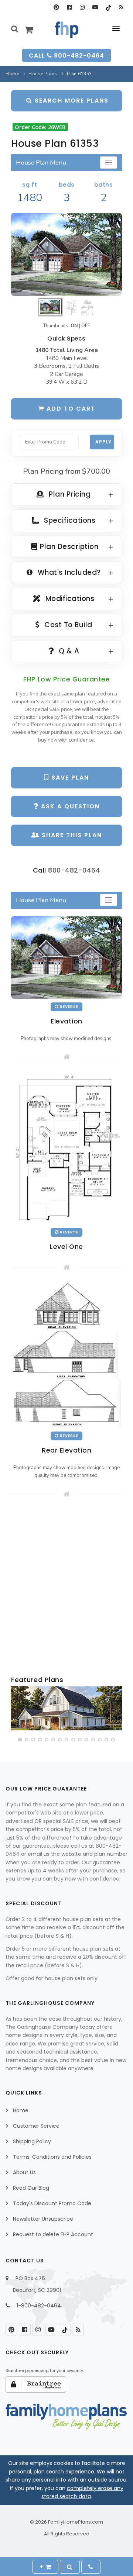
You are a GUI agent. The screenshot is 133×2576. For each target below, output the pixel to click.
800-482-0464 (74, 870)
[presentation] (17, 1710)
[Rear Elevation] (66, 1355)
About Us (24, 2172)
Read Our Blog (31, 2188)
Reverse (69, 1007)
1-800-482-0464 (39, 2306)
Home (12, 74)
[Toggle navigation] (109, 163)
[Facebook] (69, 7)
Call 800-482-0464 (66, 56)
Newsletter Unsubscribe (43, 2219)
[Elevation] (66, 254)
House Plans (43, 74)
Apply (103, 442)
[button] (20, 1740)
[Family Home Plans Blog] (121, 7)
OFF (86, 326)
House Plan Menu (41, 163)
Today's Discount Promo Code (52, 2203)
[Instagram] (82, 7)
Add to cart (70, 409)
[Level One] (66, 1148)
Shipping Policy (32, 2141)
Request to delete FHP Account (53, 2234)
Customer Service (36, 2126)
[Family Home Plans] (67, 30)
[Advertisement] (66, 1587)
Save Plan (69, 778)
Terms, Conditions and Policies (52, 2157)
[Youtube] (95, 7)
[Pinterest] (56, 7)
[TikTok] (108, 7)
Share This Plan (71, 835)
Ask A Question (69, 806)
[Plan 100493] (66, 1708)
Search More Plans (71, 101)
